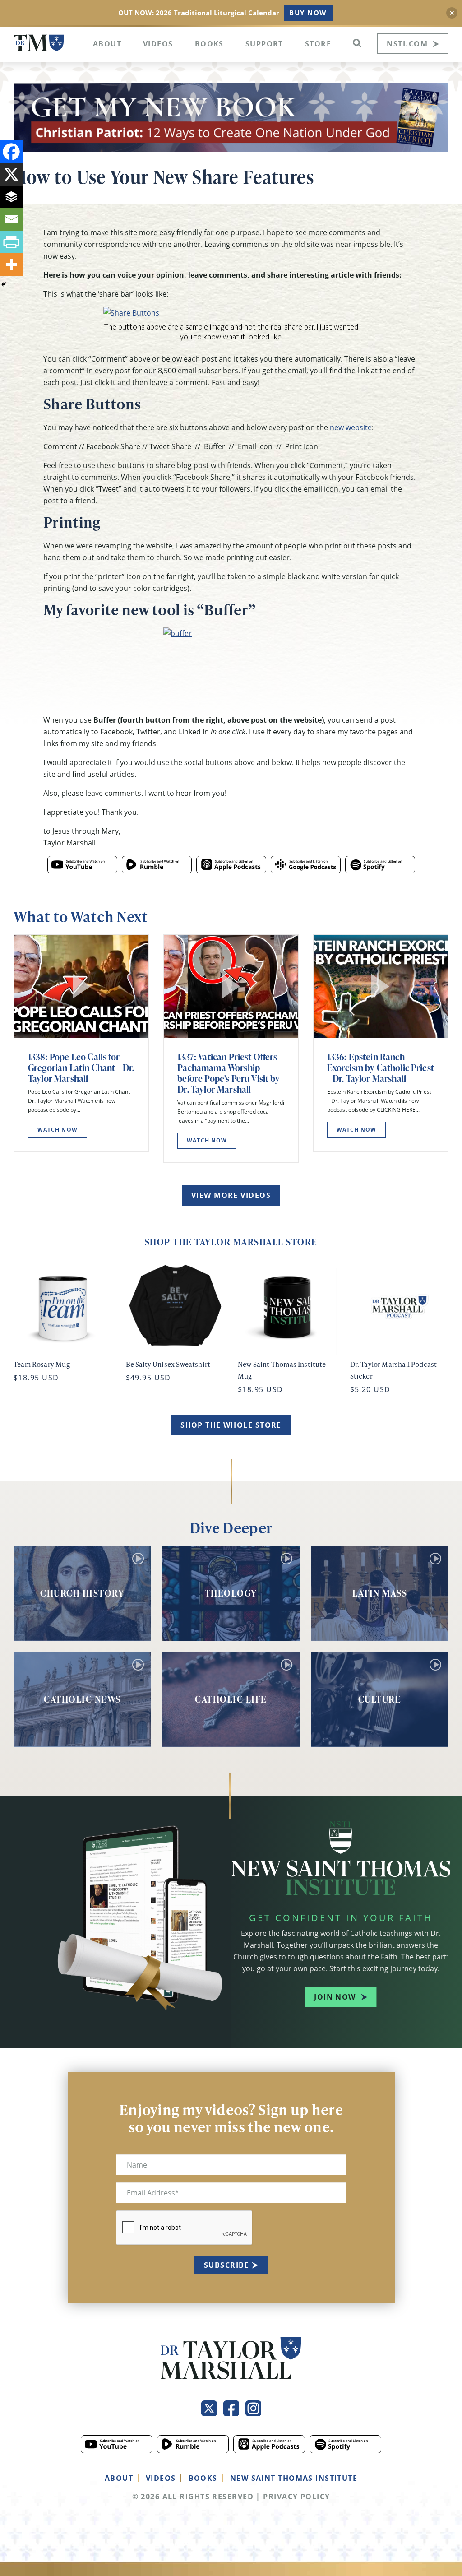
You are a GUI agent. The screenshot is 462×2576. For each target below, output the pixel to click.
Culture (380, 1699)
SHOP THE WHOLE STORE (231, 1425)
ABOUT (119, 2478)
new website (351, 427)
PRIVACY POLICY (296, 2497)
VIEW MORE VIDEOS (231, 1195)
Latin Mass (380, 1593)
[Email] (11, 219)
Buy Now (308, 13)
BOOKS (203, 2478)
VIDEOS (161, 2478)
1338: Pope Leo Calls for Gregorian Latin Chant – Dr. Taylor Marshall (81, 1068)
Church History (82, 1593)
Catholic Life (231, 1699)
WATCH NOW (58, 1130)
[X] (11, 174)
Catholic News (82, 1699)
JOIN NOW (335, 1997)
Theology (231, 1593)
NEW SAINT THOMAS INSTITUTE (294, 2478)
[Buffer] (11, 197)
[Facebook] (11, 152)
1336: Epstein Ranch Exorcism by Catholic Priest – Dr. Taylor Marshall (381, 1068)
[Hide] (4, 284)
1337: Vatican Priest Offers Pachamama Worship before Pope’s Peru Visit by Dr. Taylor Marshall (229, 1073)
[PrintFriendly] (11, 242)
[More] (11, 265)
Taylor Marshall (39, 43)
